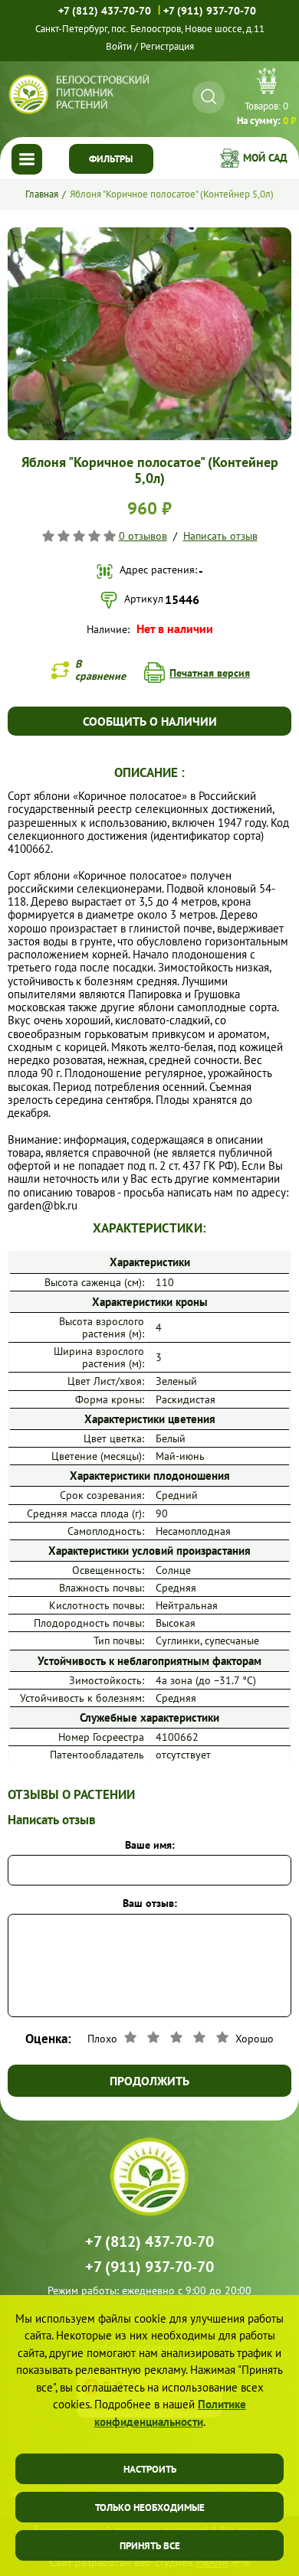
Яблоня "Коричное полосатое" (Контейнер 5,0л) (172, 194)
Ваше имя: (150, 1845)
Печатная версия (210, 673)
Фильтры (111, 159)
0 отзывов (143, 536)
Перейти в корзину (266, 99)
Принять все (150, 2546)
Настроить (150, 2469)
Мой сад (265, 158)
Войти (119, 46)
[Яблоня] (150, 233)
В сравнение (100, 670)
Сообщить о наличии (150, 721)
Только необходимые (150, 2507)
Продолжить (149, 2081)
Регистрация (167, 46)
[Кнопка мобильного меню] (27, 159)
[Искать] (209, 97)
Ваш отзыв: (150, 1903)
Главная (42, 194)
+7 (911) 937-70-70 (210, 11)
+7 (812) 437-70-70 (105, 11)
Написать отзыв (220, 536)
